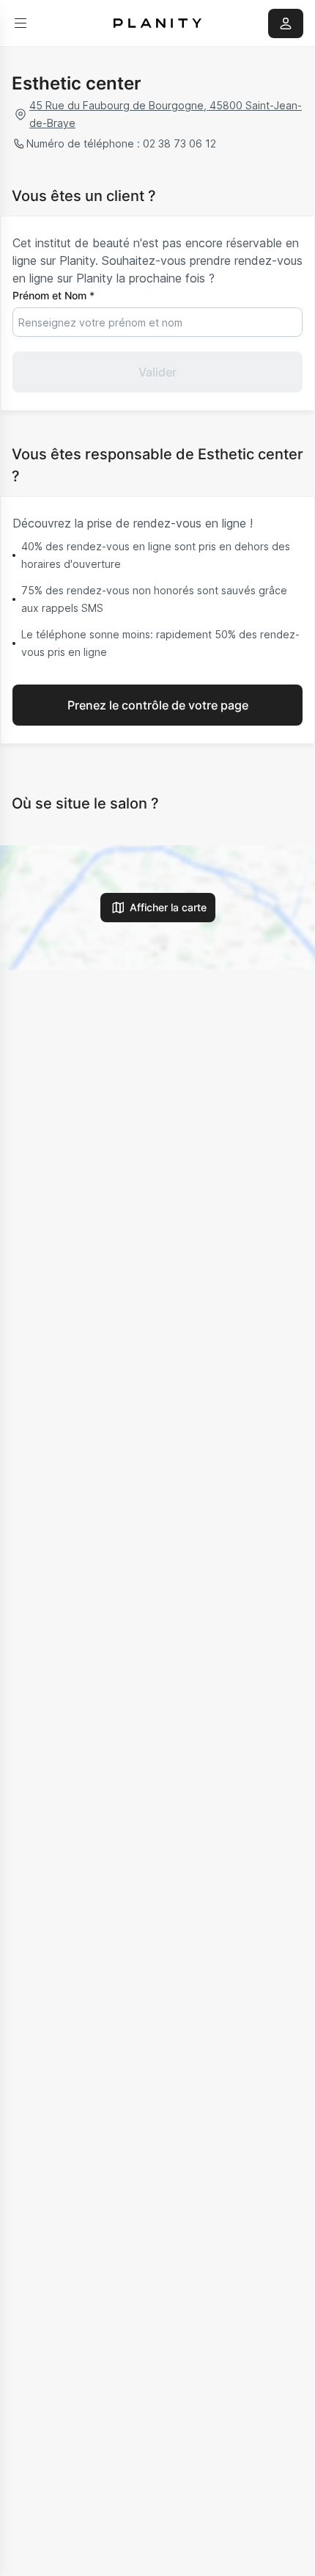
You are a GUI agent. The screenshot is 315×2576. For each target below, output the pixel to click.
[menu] (21, 23)
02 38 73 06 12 (179, 143)
